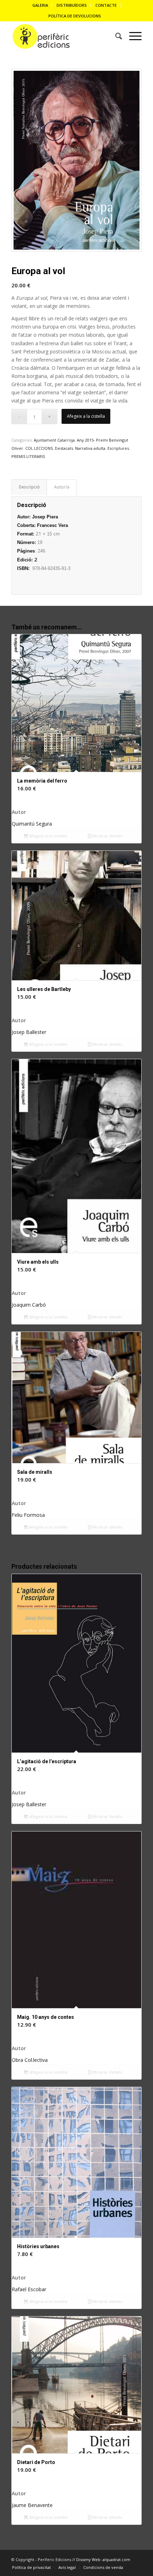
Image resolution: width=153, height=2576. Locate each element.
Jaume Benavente (32, 2505)
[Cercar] (115, 36)
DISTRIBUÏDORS (72, 5)
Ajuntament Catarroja (54, 440)
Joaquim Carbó (29, 1305)
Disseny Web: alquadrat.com (103, 2559)
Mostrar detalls (107, 836)
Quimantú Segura (32, 824)
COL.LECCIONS (39, 448)
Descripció (29, 487)
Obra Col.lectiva (30, 2060)
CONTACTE (106, 5)
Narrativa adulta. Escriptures (102, 448)
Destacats (64, 448)
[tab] (29, 487)
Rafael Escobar (29, 2289)
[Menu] (132, 36)
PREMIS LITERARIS (28, 456)
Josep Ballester (29, 1032)
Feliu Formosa (28, 1515)
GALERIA (40, 5)
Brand (62, 488)
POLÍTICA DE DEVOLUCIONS (75, 16)
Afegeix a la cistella (86, 416)
